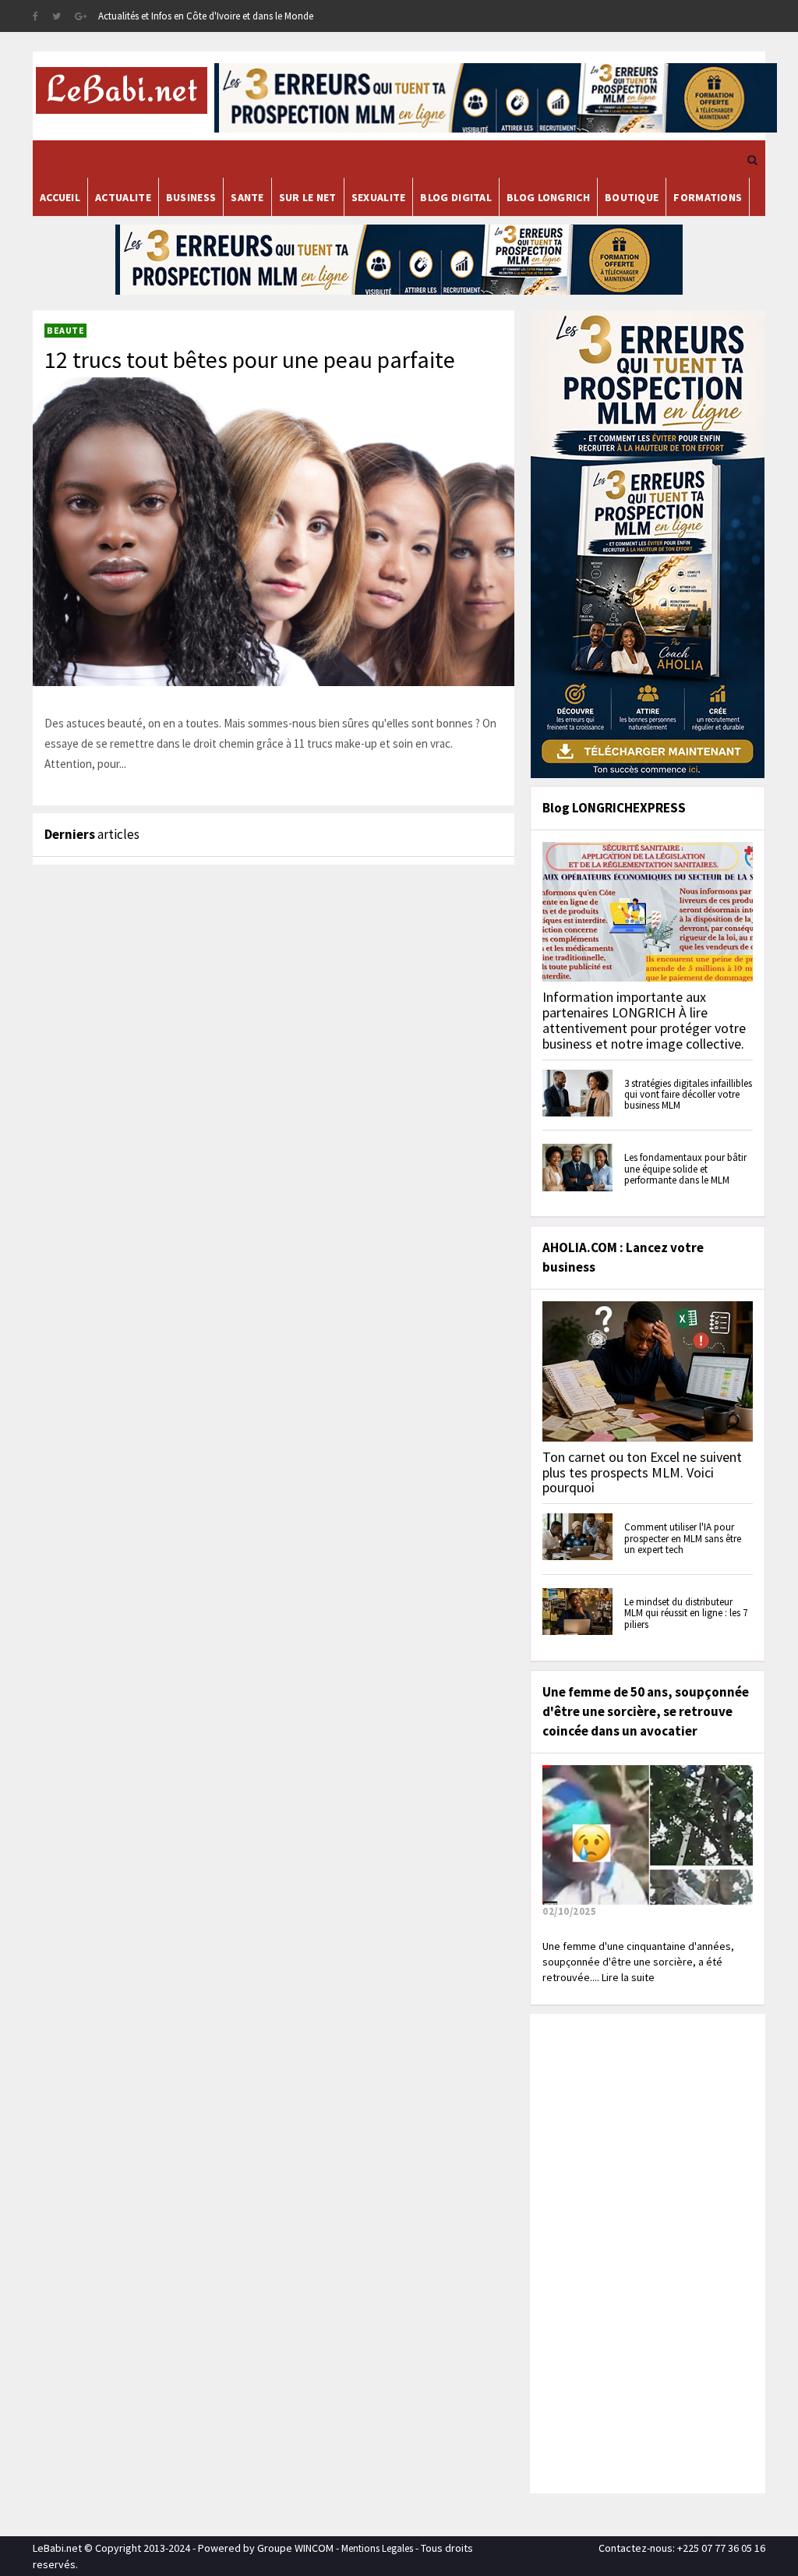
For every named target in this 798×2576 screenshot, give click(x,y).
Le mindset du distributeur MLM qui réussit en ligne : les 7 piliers (686, 1613)
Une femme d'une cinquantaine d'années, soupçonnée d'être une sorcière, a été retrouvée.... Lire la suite (638, 1962)
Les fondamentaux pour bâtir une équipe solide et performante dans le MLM (685, 1169)
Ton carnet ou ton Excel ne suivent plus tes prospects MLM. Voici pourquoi (642, 1472)
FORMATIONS (708, 197)
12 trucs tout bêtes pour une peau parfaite (250, 359)
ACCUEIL (60, 197)
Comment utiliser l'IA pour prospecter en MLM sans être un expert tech (683, 1538)
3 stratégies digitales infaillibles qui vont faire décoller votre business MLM (688, 1095)
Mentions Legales (377, 2548)
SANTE (247, 197)
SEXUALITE (379, 197)
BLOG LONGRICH (548, 197)
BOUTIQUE (632, 197)
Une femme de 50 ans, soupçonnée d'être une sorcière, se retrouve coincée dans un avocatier (646, 1711)
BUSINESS (191, 197)
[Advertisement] (651, 2252)
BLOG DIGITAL (456, 197)
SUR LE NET (308, 197)
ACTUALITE (123, 197)
